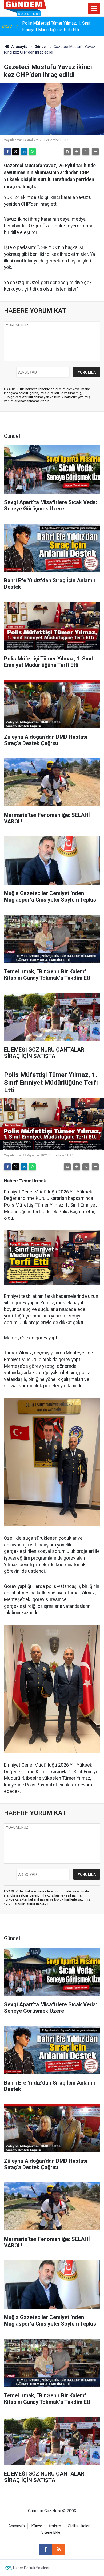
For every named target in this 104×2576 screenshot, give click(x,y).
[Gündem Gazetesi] (25, 8)
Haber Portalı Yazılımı (31, 2568)
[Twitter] (16, 152)
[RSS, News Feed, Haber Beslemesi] (59, 2549)
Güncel (41, 47)
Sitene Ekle (51, 2532)
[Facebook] (7, 152)
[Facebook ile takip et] (45, 2549)
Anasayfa (19, 47)
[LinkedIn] (24, 152)
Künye (37, 2526)
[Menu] (94, 9)
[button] (77, 152)
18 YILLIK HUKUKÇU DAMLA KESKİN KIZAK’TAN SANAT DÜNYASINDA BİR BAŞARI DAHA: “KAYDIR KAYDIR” (57, 27)
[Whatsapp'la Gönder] (32, 152)
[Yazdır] (67, 152)
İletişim (55, 2526)
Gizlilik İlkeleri (79, 2526)
